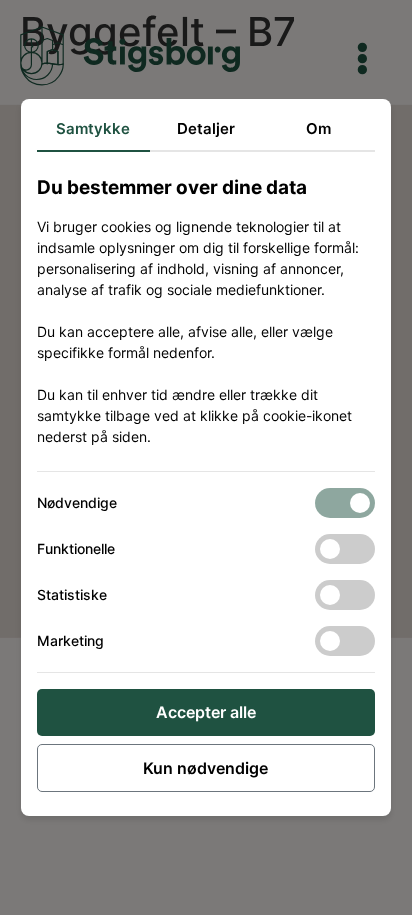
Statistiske (72, 594)
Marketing (70, 640)
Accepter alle (206, 712)
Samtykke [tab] (93, 128)
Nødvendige (77, 502)
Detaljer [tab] (206, 128)
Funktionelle (76, 548)
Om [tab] (318, 128)
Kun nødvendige (205, 768)
